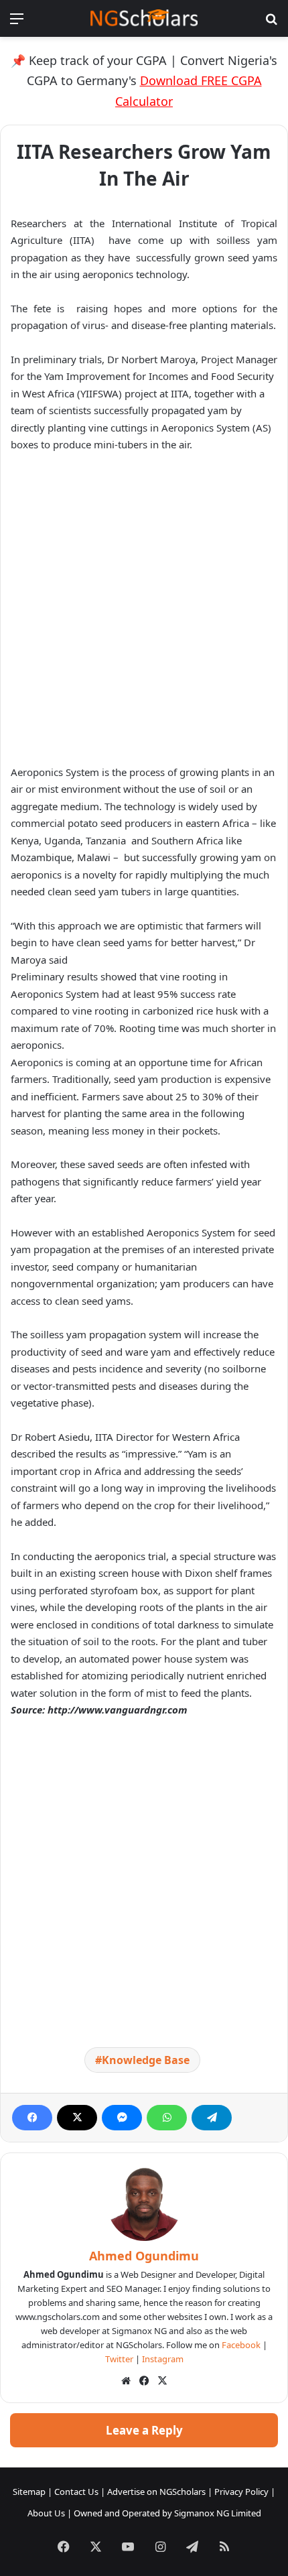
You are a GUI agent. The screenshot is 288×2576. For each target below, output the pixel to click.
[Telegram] (212, 2118)
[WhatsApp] (167, 2118)
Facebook (241, 2345)
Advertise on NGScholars (156, 2492)
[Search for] (271, 23)
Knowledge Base (146, 2060)
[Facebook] (32, 2118)
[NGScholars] (144, 18)
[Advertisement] (144, 615)
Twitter (119, 2359)
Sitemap (29, 2492)
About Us (46, 2513)
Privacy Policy (241, 2492)
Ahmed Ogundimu (144, 2256)
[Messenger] (122, 2118)
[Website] (126, 2381)
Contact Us (76, 2492)
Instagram (163, 2359)
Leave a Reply (144, 2430)
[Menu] (17, 23)
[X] (77, 2118)
